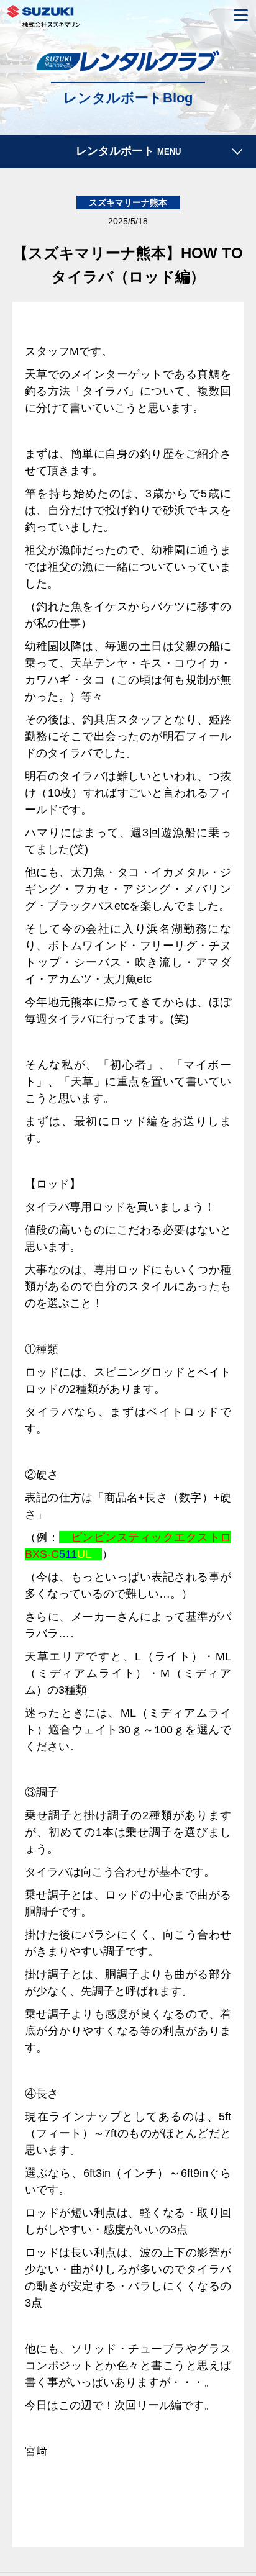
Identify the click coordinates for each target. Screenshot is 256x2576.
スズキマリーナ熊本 (128, 204)
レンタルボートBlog (128, 98)
